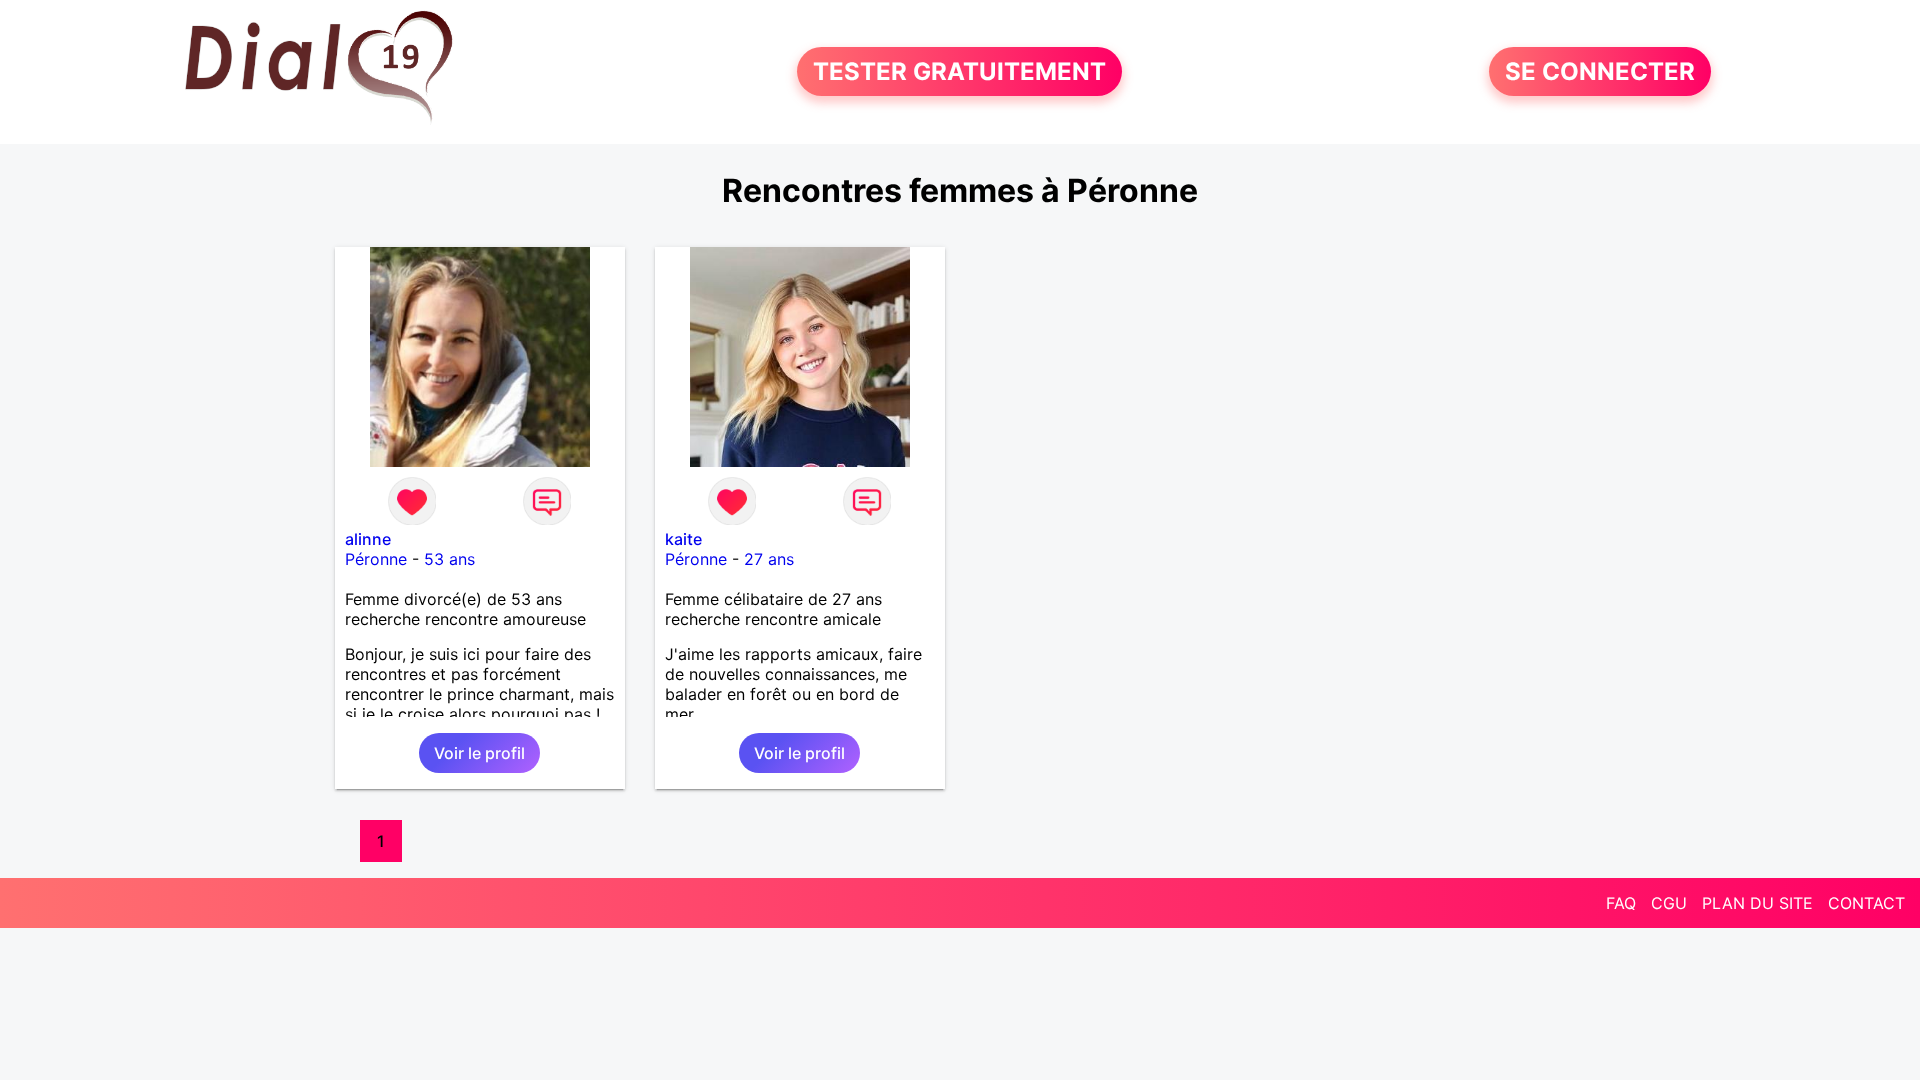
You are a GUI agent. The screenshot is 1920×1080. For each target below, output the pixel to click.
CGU (1669, 903)
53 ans (449, 559)
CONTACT (1866, 903)
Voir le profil (479, 753)
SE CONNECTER (1600, 71)
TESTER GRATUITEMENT (959, 71)
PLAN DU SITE (1757, 903)
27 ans (769, 559)
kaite (683, 539)
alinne (368, 539)
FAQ (1621, 903)
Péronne (376, 559)
